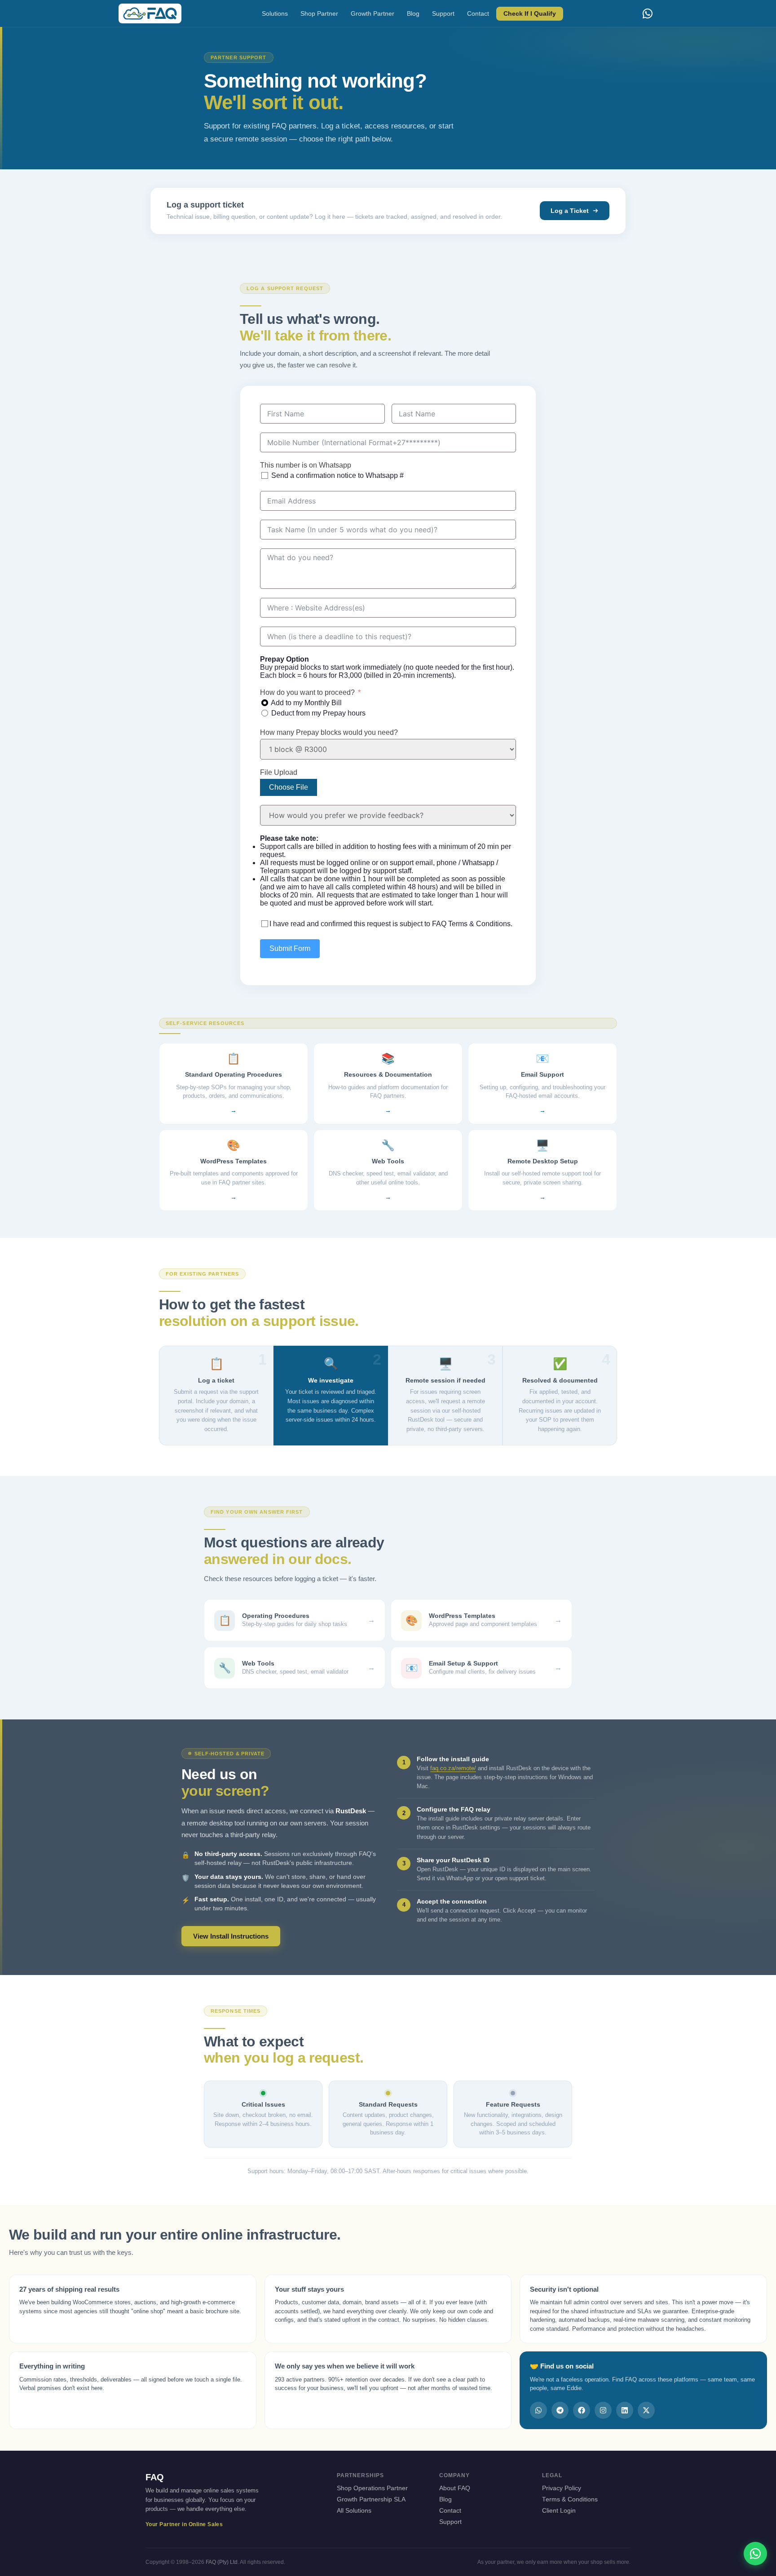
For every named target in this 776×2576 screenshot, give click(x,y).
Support (443, 14)
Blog (413, 14)
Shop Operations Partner (372, 2488)
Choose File (289, 787)
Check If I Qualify (530, 14)
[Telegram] (560, 2410)
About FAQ (455, 2488)
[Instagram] (603, 2410)
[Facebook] (582, 2410)
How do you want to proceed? (307, 692)
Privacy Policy (562, 2488)
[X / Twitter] (646, 2410)
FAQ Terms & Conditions (471, 924)
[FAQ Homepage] (150, 13)
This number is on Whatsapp (306, 465)
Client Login (559, 2511)
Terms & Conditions (570, 2499)
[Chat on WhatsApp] (755, 2554)
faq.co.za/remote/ (453, 1768)
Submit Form (290, 948)
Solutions (275, 14)
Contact (478, 14)
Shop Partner (319, 14)
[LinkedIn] (625, 2410)
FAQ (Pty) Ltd (222, 2562)
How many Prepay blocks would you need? (329, 732)
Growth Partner (373, 14)
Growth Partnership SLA (371, 2499)
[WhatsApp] (648, 13)
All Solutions (354, 2511)
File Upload (279, 772)
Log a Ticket (570, 211)
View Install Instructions (231, 1936)
